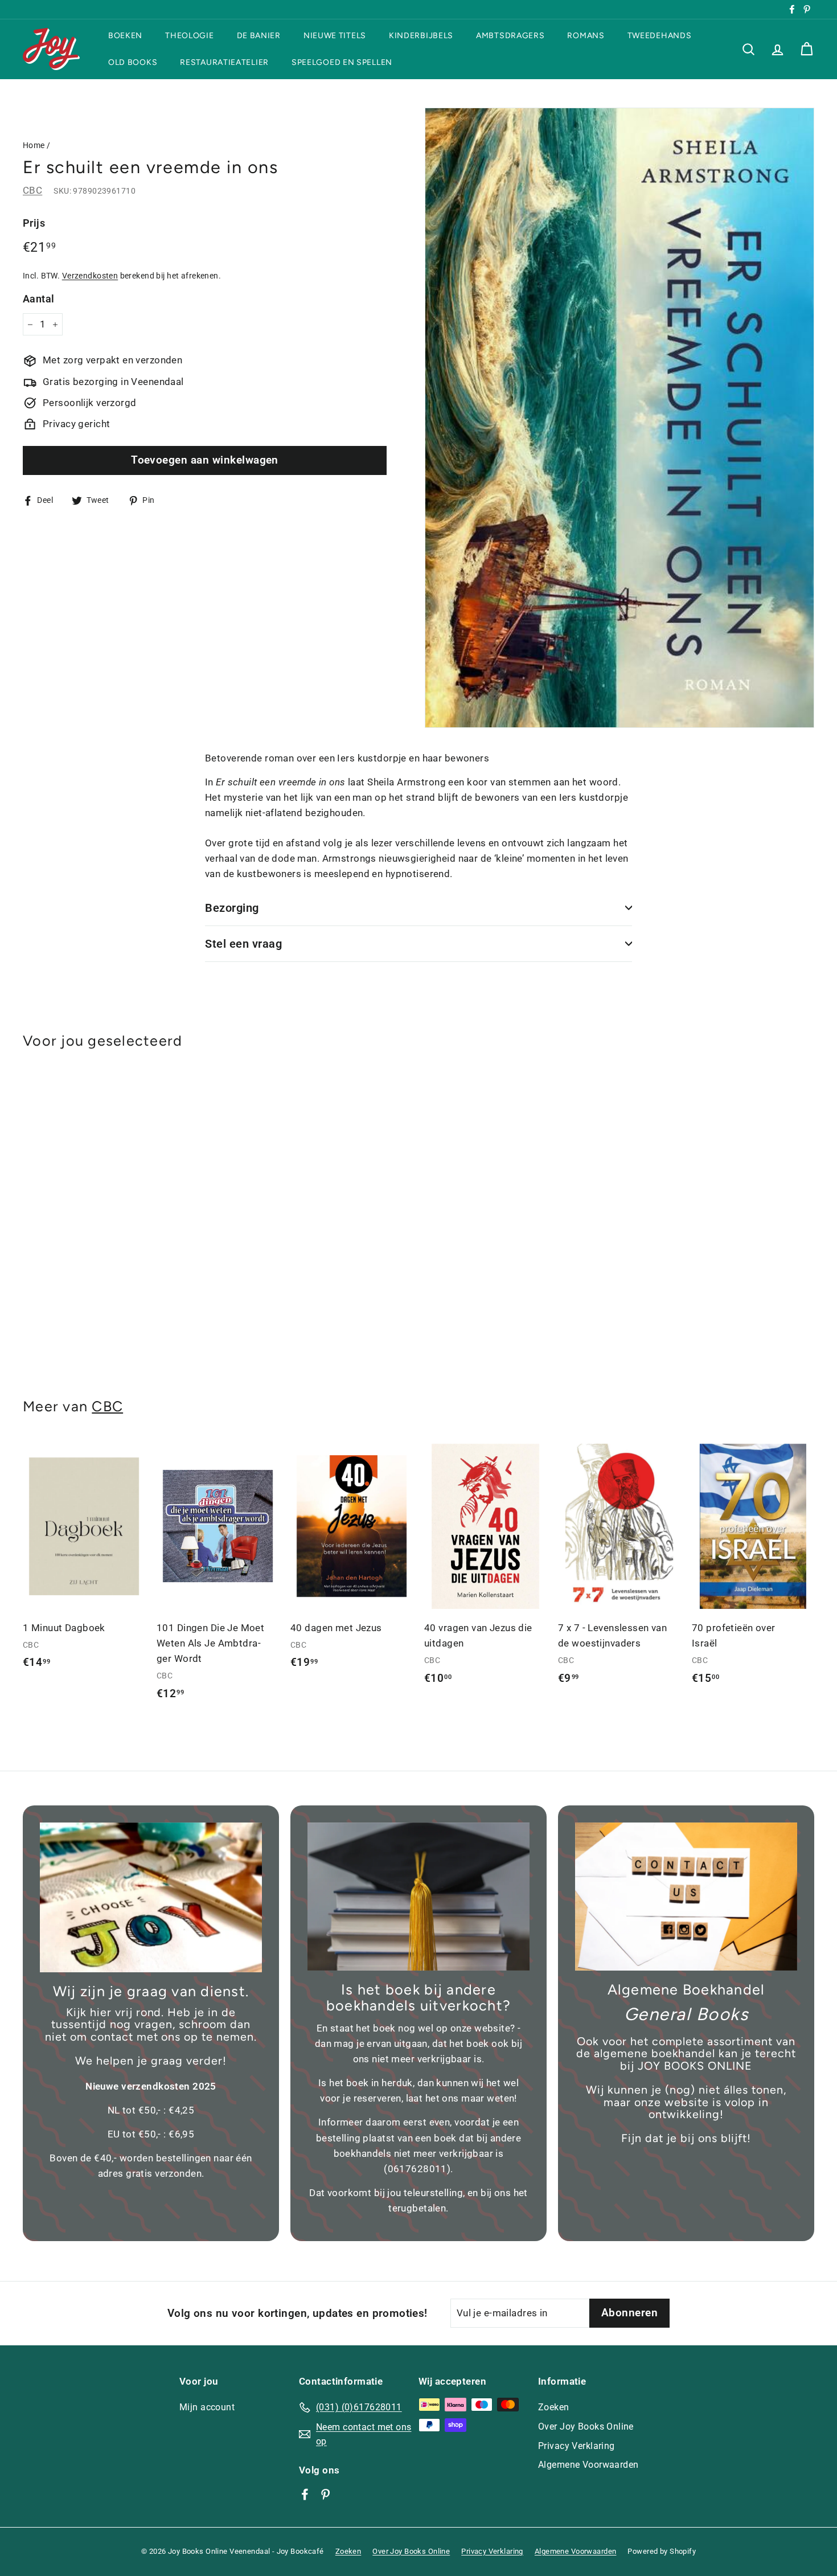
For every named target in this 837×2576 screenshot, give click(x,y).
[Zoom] (619, 418)
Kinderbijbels (421, 36)
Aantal (39, 299)
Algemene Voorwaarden (588, 2465)
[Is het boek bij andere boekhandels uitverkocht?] (419, 1897)
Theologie (189, 36)
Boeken (125, 36)
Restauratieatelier (224, 62)
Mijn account (207, 2407)
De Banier (259, 36)
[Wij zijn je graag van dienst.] (151, 1897)
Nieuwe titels (335, 36)
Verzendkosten (90, 276)
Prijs (34, 223)
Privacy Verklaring (577, 2446)
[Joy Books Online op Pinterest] (325, 2494)
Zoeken (554, 2407)
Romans (586, 36)
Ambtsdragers (510, 36)
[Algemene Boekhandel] (686, 1897)
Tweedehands (660, 36)
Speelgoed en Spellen (342, 62)
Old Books (133, 62)
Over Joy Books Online (586, 2426)
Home (34, 146)
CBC (32, 190)
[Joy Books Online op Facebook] (305, 2494)
